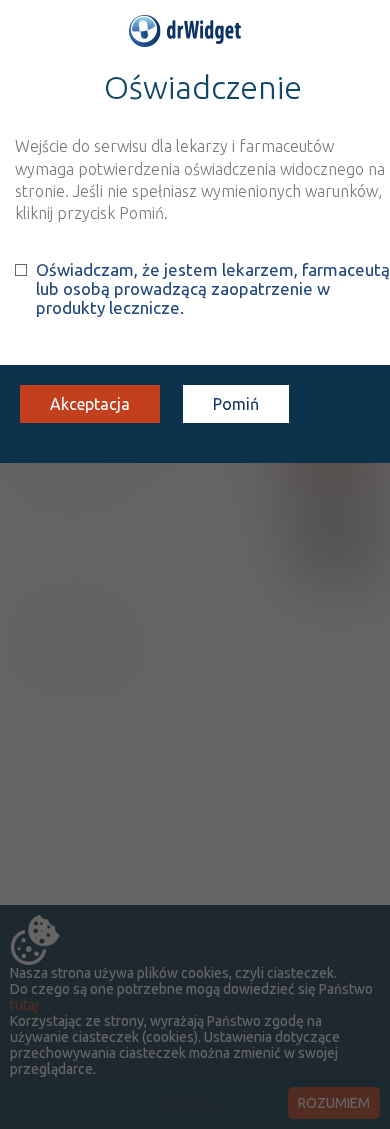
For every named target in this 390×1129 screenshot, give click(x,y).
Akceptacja (90, 404)
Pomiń (236, 404)
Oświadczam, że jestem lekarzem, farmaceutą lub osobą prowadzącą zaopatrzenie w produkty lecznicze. (213, 288)
